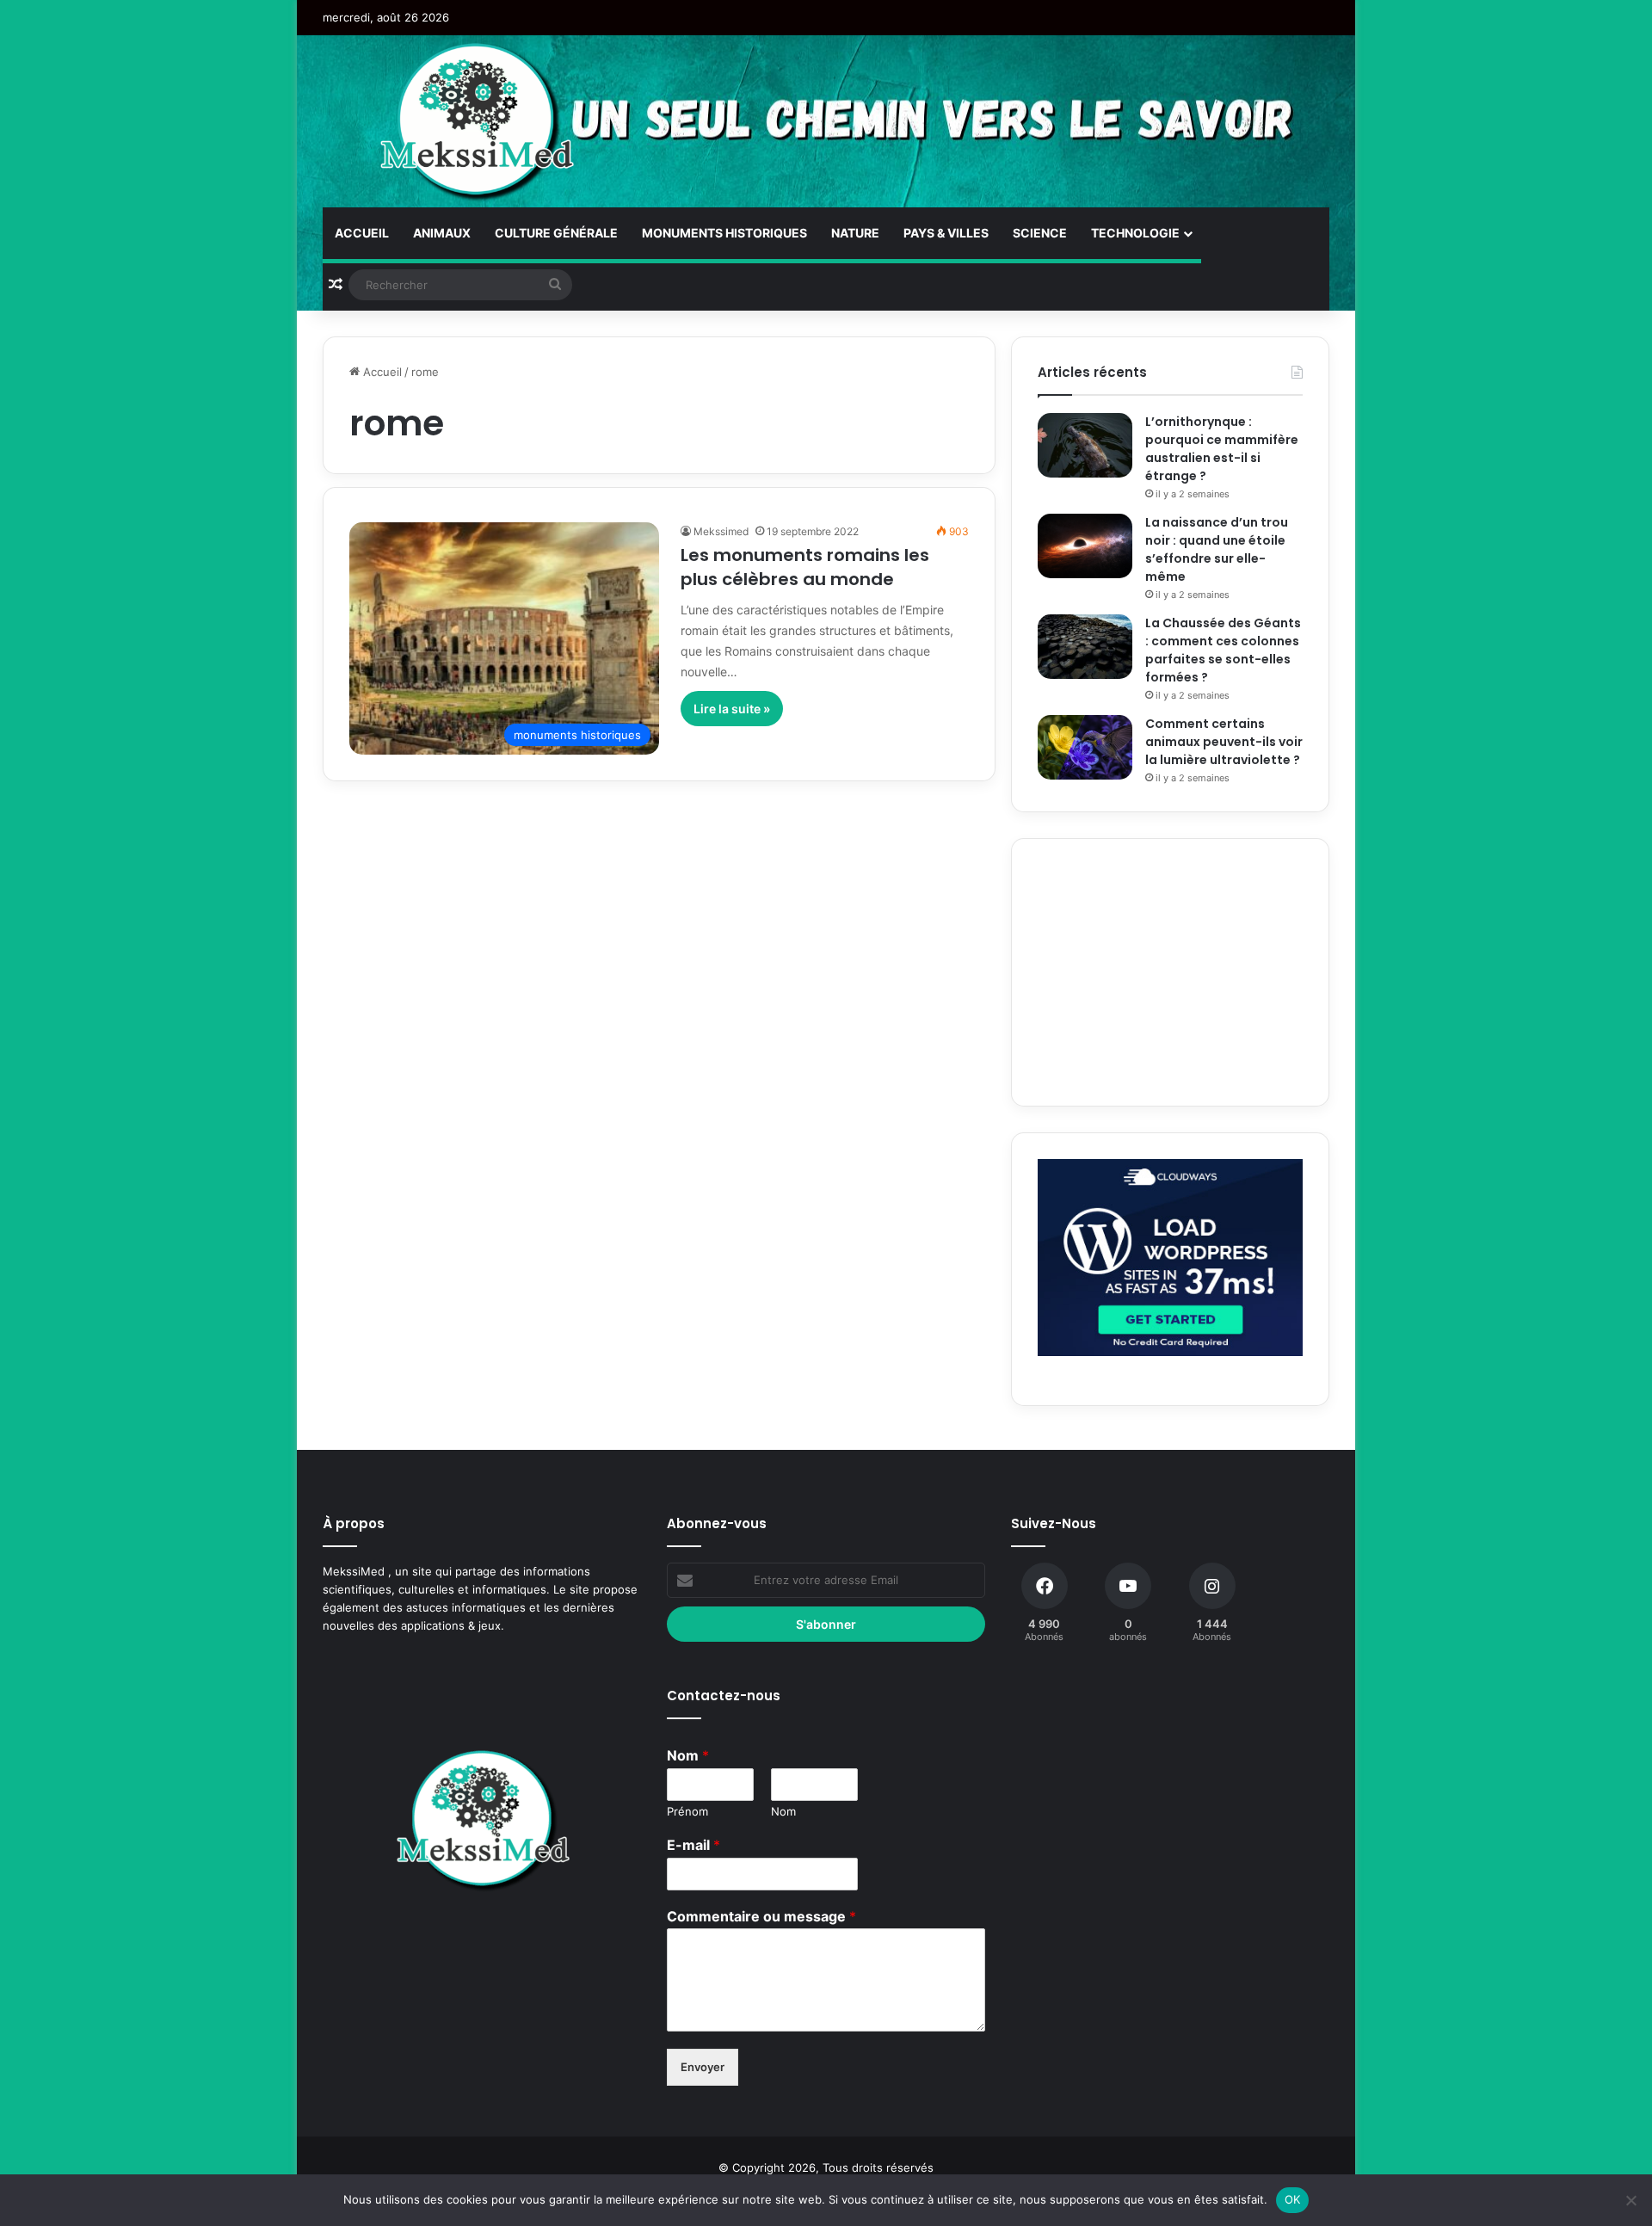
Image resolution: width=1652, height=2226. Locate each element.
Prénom (687, 1811)
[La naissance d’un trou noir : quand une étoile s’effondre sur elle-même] (1085, 546)
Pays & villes (946, 233)
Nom (688, 1755)
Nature (855, 233)
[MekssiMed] (478, 121)
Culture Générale (556, 233)
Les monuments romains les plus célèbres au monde (805, 567)
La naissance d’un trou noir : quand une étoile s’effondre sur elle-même (1217, 549)
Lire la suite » (732, 709)
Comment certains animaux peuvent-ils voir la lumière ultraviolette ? (1224, 742)
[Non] (1630, 2200)
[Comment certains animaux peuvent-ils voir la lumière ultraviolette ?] (1085, 747)
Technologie (1135, 233)
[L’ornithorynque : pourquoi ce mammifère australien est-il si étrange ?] (1085, 445)
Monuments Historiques (724, 233)
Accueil (362, 233)
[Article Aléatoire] (336, 285)
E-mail (693, 1845)
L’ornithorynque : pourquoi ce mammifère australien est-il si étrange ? (1222, 449)
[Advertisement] (1170, 972)
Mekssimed (721, 531)
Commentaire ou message (761, 1916)
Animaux (442, 233)
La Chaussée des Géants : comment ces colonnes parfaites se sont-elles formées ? (1223, 650)
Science (1040, 233)
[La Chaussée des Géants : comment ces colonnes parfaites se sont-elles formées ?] (1085, 647)
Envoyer (703, 2067)
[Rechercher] (555, 285)
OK (1293, 2199)
